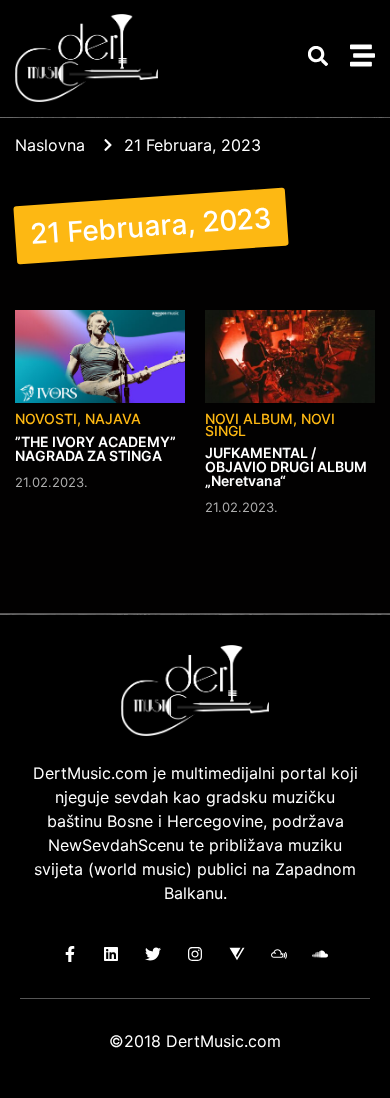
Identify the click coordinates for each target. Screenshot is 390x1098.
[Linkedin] (111, 954)
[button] (317, 55)
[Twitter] (153, 954)
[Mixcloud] (278, 954)
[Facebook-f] (69, 954)
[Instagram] (195, 954)
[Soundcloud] (320, 954)
